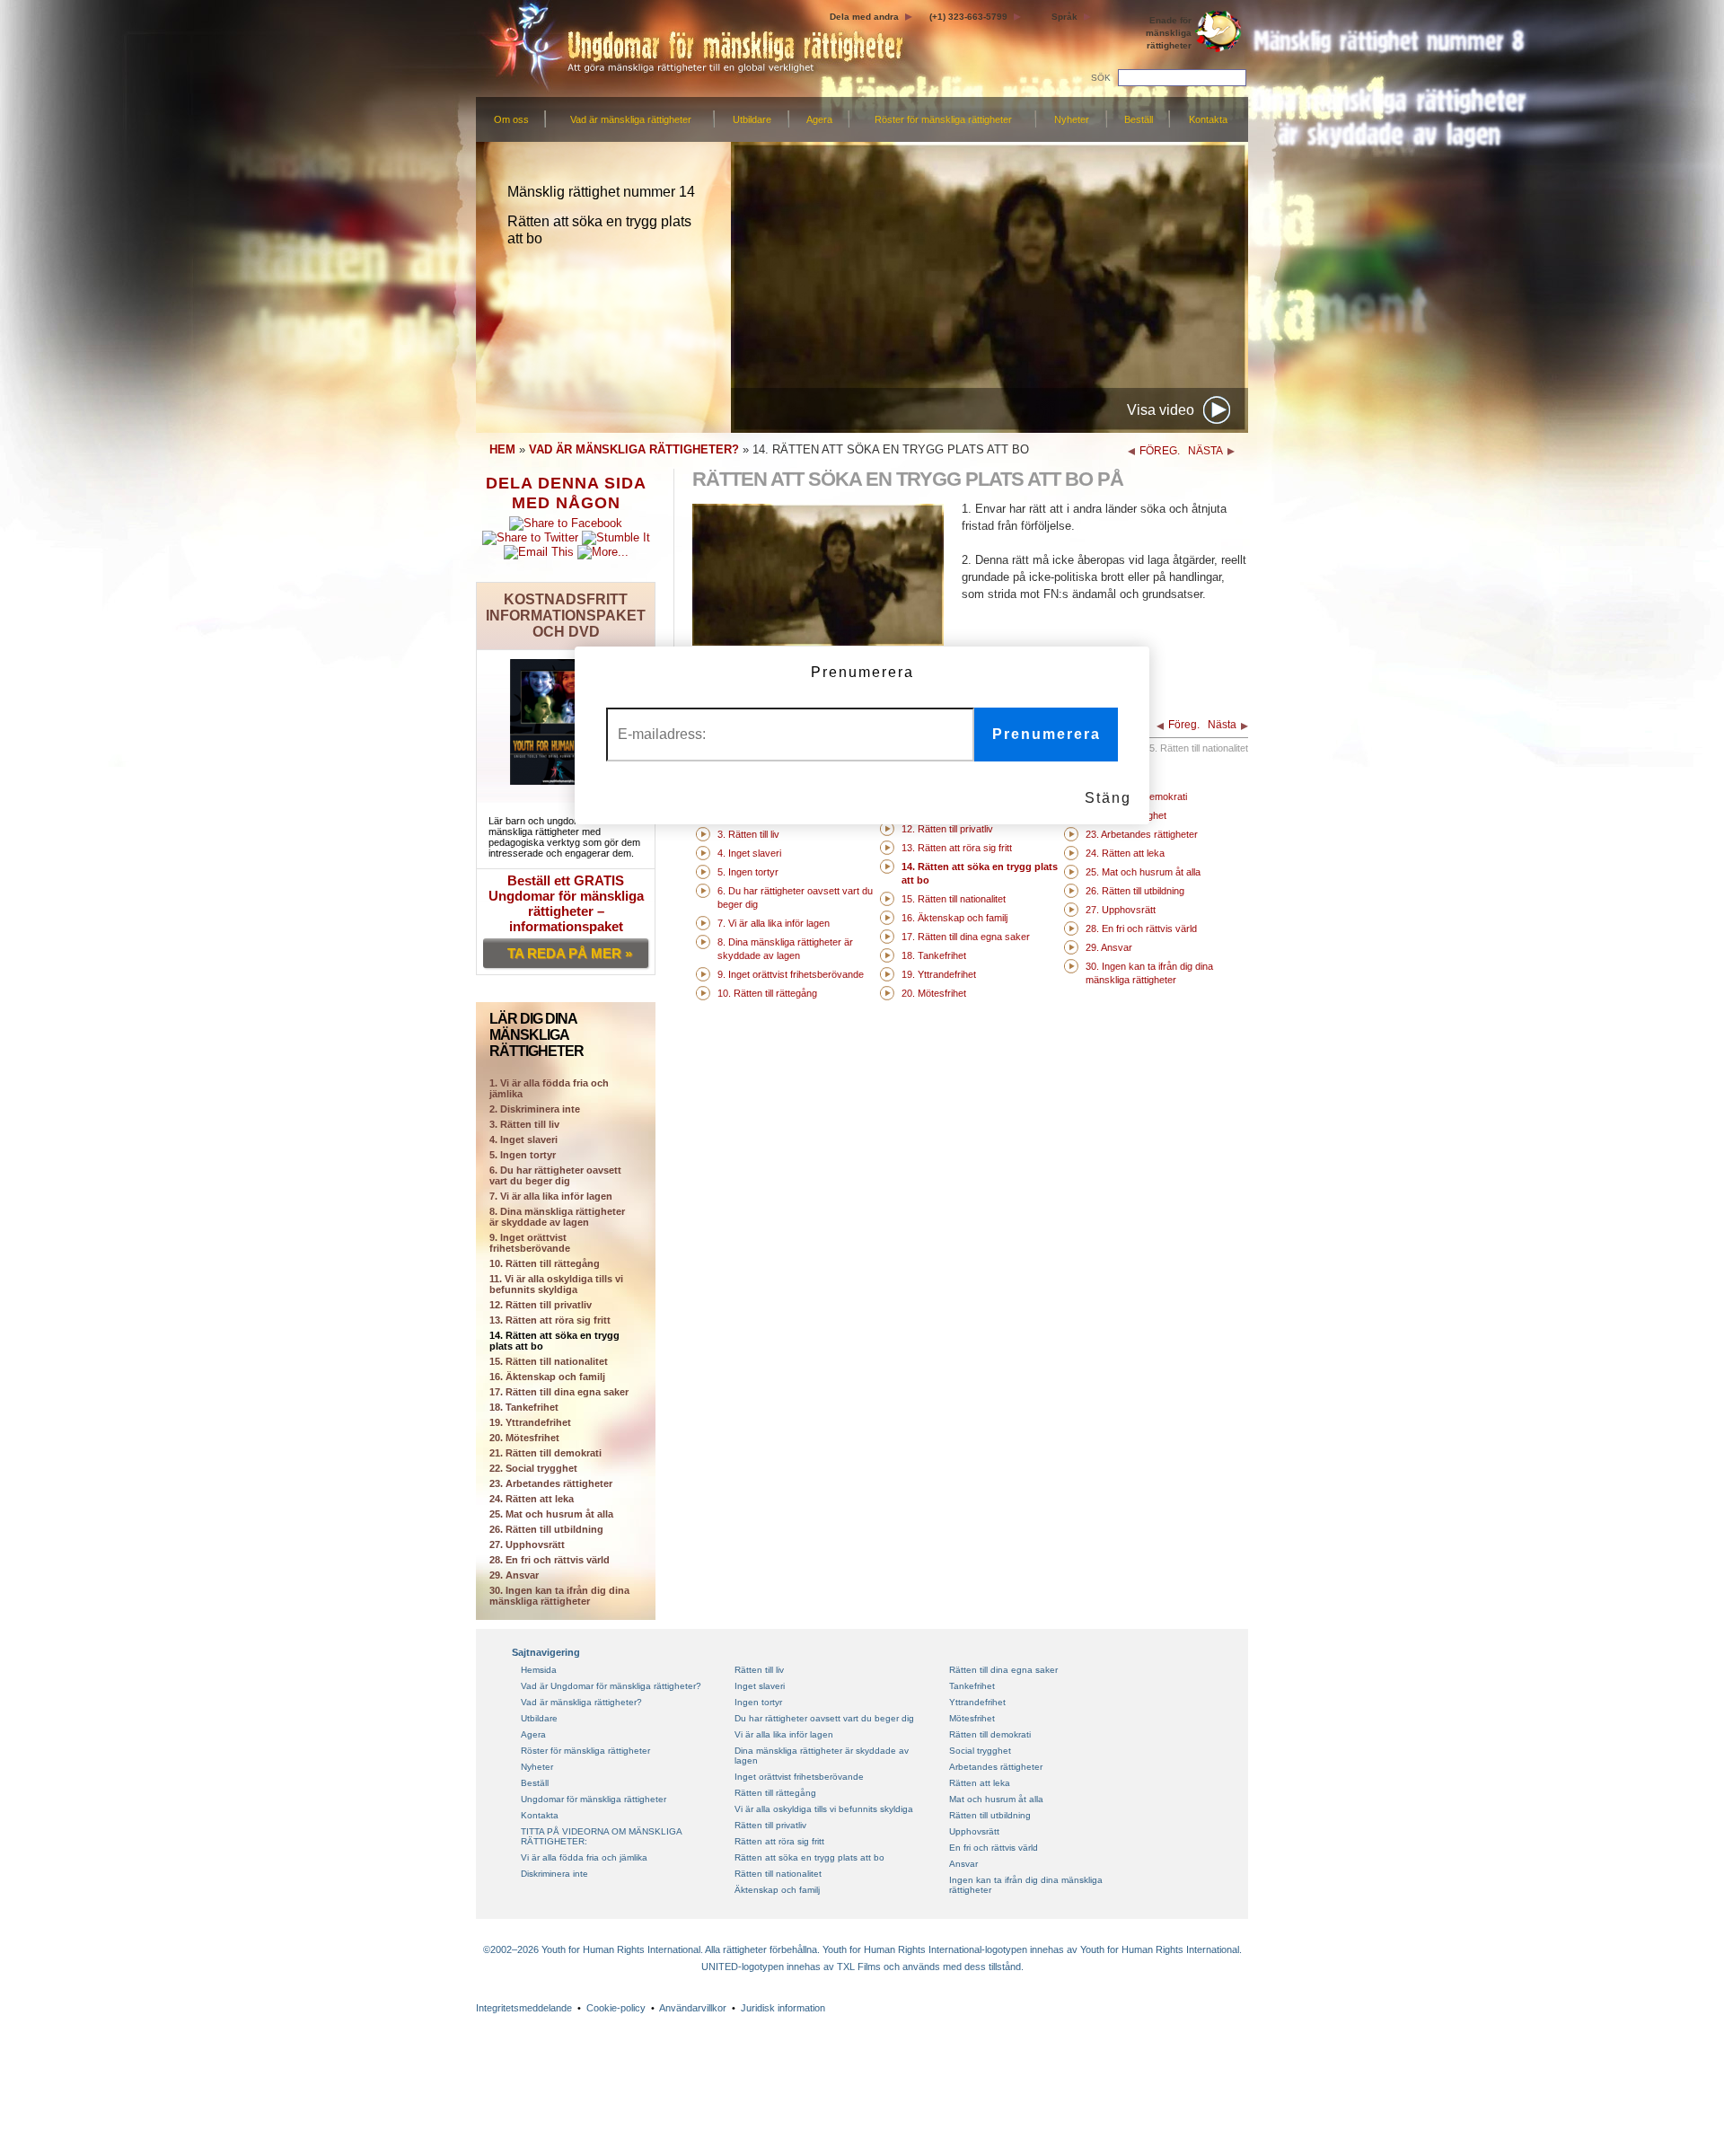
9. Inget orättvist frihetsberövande (530, 1243)
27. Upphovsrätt (527, 1544)
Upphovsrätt (974, 1831)
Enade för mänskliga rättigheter (1169, 33)
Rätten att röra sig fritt (779, 1841)
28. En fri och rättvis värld (550, 1560)
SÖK (1101, 78)
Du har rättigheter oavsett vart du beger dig (824, 1718)
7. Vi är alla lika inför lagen (551, 1196)
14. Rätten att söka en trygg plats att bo (554, 1341)
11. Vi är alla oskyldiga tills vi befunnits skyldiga (556, 1284)
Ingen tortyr (758, 1702)
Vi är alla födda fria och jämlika (584, 1857)
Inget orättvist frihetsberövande (799, 1777)
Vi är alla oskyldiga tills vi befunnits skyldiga (824, 1809)
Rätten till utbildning (990, 1815)
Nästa (1222, 725)
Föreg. (1184, 725)
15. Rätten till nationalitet (549, 1361)
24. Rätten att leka (532, 1499)
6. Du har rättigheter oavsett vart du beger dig (555, 1175)
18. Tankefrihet (524, 1407)
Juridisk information (783, 2008)
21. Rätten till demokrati (545, 1453)
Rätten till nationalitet (778, 1874)
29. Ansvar (514, 1575)
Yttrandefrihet (977, 1702)
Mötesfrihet (972, 1718)
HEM (502, 449)
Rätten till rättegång (775, 1793)
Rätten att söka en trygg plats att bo (809, 1857)
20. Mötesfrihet (524, 1438)
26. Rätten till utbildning (546, 1529)
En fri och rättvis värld (994, 1848)
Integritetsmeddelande (524, 2008)
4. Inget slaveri (523, 1140)
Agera (819, 119)
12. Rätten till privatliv (541, 1305)
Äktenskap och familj (777, 1890)
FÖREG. (1160, 451)
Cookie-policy (616, 2008)
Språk (1064, 17)
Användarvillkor (693, 2008)
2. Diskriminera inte (535, 1109)
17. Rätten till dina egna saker (559, 1392)
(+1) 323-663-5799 (968, 17)
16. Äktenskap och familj (547, 1377)
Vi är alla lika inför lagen (784, 1734)
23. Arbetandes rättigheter (551, 1483)
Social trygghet (980, 1751)
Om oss (511, 119)
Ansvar (963, 1864)
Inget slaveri (760, 1686)
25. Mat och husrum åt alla (551, 1514)
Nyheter (1072, 119)
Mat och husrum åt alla (996, 1799)
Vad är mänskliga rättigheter (631, 119)
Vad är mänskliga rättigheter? (581, 1702)
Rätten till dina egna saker (1003, 1670)
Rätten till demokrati (990, 1734)
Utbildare (752, 119)
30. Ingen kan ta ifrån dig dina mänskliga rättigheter (559, 1596)
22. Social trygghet (533, 1468)
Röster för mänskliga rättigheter (943, 119)
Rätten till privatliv (770, 1825)
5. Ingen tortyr (523, 1155)
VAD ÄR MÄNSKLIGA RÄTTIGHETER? (634, 449)
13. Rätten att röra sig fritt (550, 1320)
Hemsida (539, 1670)
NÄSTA (1205, 451)
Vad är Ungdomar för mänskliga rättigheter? (611, 1686)
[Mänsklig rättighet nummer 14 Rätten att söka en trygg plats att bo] (818, 642)
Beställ (1139, 119)
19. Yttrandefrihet (530, 1422)
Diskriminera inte (554, 1874)
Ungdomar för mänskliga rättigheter (594, 1799)
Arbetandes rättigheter (996, 1767)
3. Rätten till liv (524, 1124)
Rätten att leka (980, 1783)
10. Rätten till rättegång (545, 1263)
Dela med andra (864, 17)
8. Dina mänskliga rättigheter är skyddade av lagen (557, 1217)
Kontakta (1208, 119)
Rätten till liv (759, 1670)
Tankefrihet (972, 1686)
